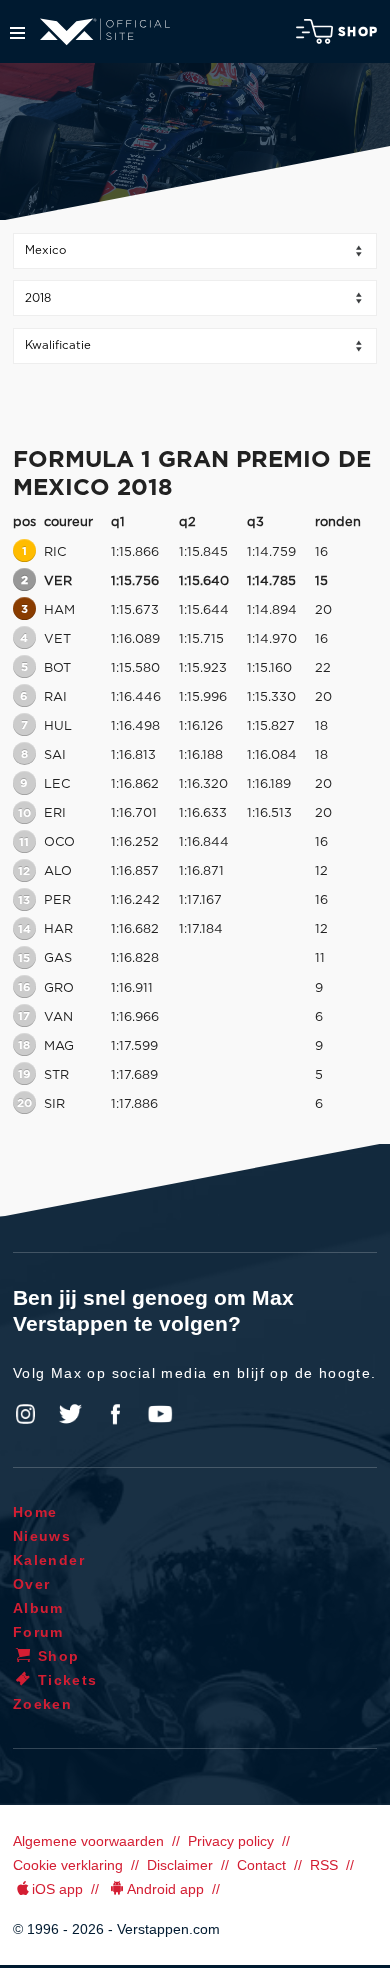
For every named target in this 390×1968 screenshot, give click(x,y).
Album (38, 1608)
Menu (17, 33)
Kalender (49, 1560)
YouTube (160, 1414)
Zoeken (42, 1704)
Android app (165, 1889)
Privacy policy (231, 1841)
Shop (358, 32)
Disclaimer (180, 1865)
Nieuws (42, 1536)
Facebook (115, 1414)
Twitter (71, 1414)
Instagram (26, 1414)
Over (32, 1584)
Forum (38, 1632)
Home (35, 1512)
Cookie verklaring (68, 1865)
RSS (324, 1865)
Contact (261, 1865)
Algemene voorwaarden (88, 1841)
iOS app (57, 1889)
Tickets (68, 1680)
